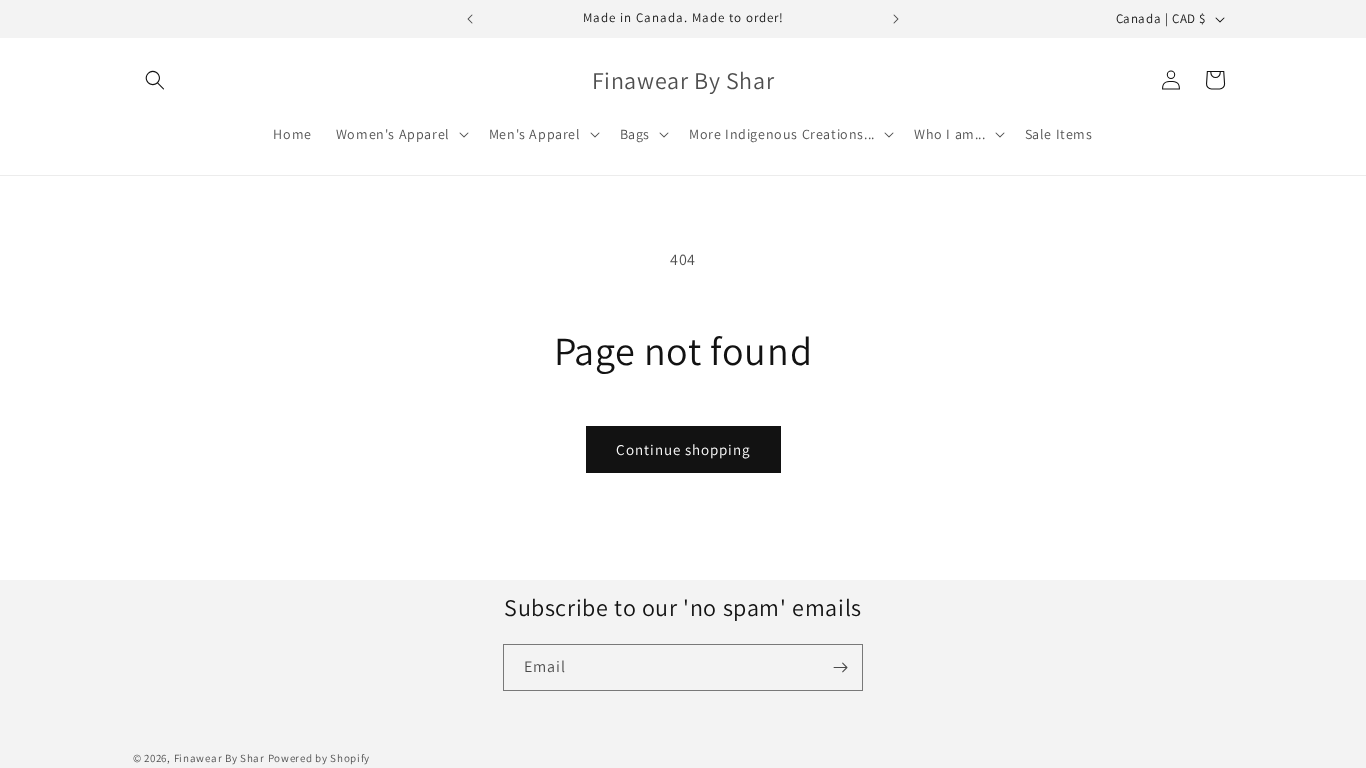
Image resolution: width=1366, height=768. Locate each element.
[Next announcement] (896, 19)
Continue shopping (683, 449)
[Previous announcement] (470, 19)
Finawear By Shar (219, 758)
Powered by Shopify (319, 758)
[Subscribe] (840, 667)
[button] (155, 80)
